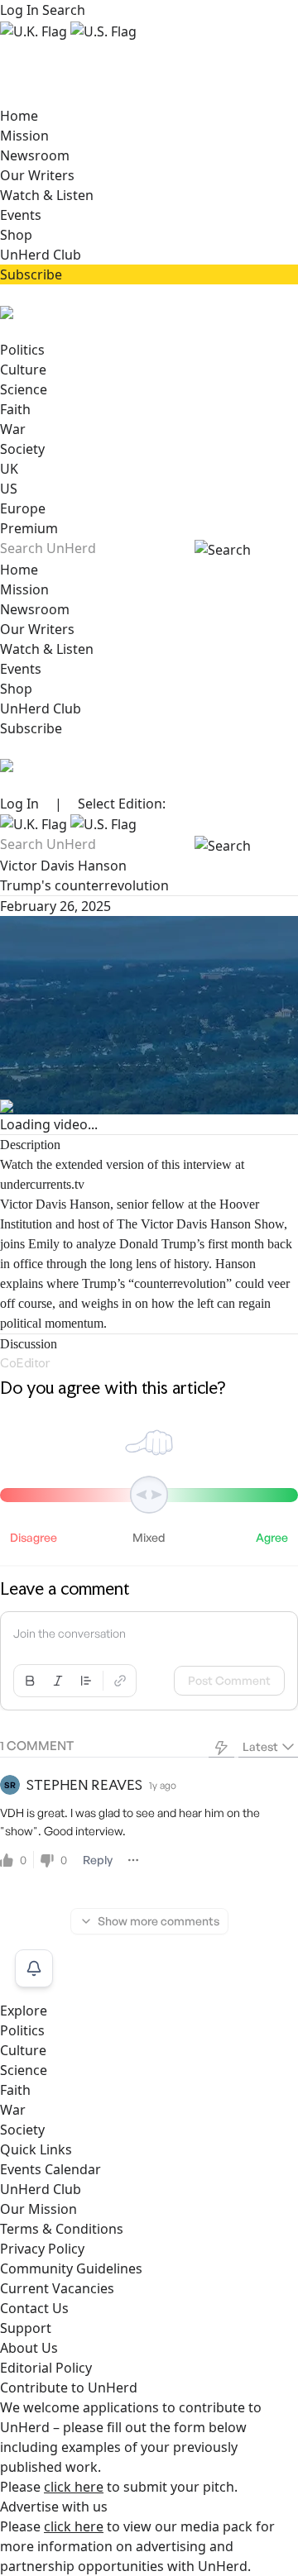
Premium (29, 528)
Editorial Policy (46, 2368)
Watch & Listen (47, 195)
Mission (24, 136)
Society (22, 449)
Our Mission (38, 2209)
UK (9, 469)
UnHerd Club (41, 255)
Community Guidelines (71, 2268)
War (13, 429)
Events (21, 215)
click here (74, 2487)
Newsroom (35, 155)
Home (19, 116)
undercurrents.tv (42, 1184)
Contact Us (34, 2308)
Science (24, 389)
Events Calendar (50, 2169)
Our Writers (37, 175)
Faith (15, 409)
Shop (16, 235)
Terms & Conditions (62, 2229)
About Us (29, 2348)
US (9, 489)
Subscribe (31, 274)
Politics (22, 350)
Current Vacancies (57, 2288)
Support (26, 2328)
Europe (23, 508)
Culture (23, 370)
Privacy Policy (42, 2249)
